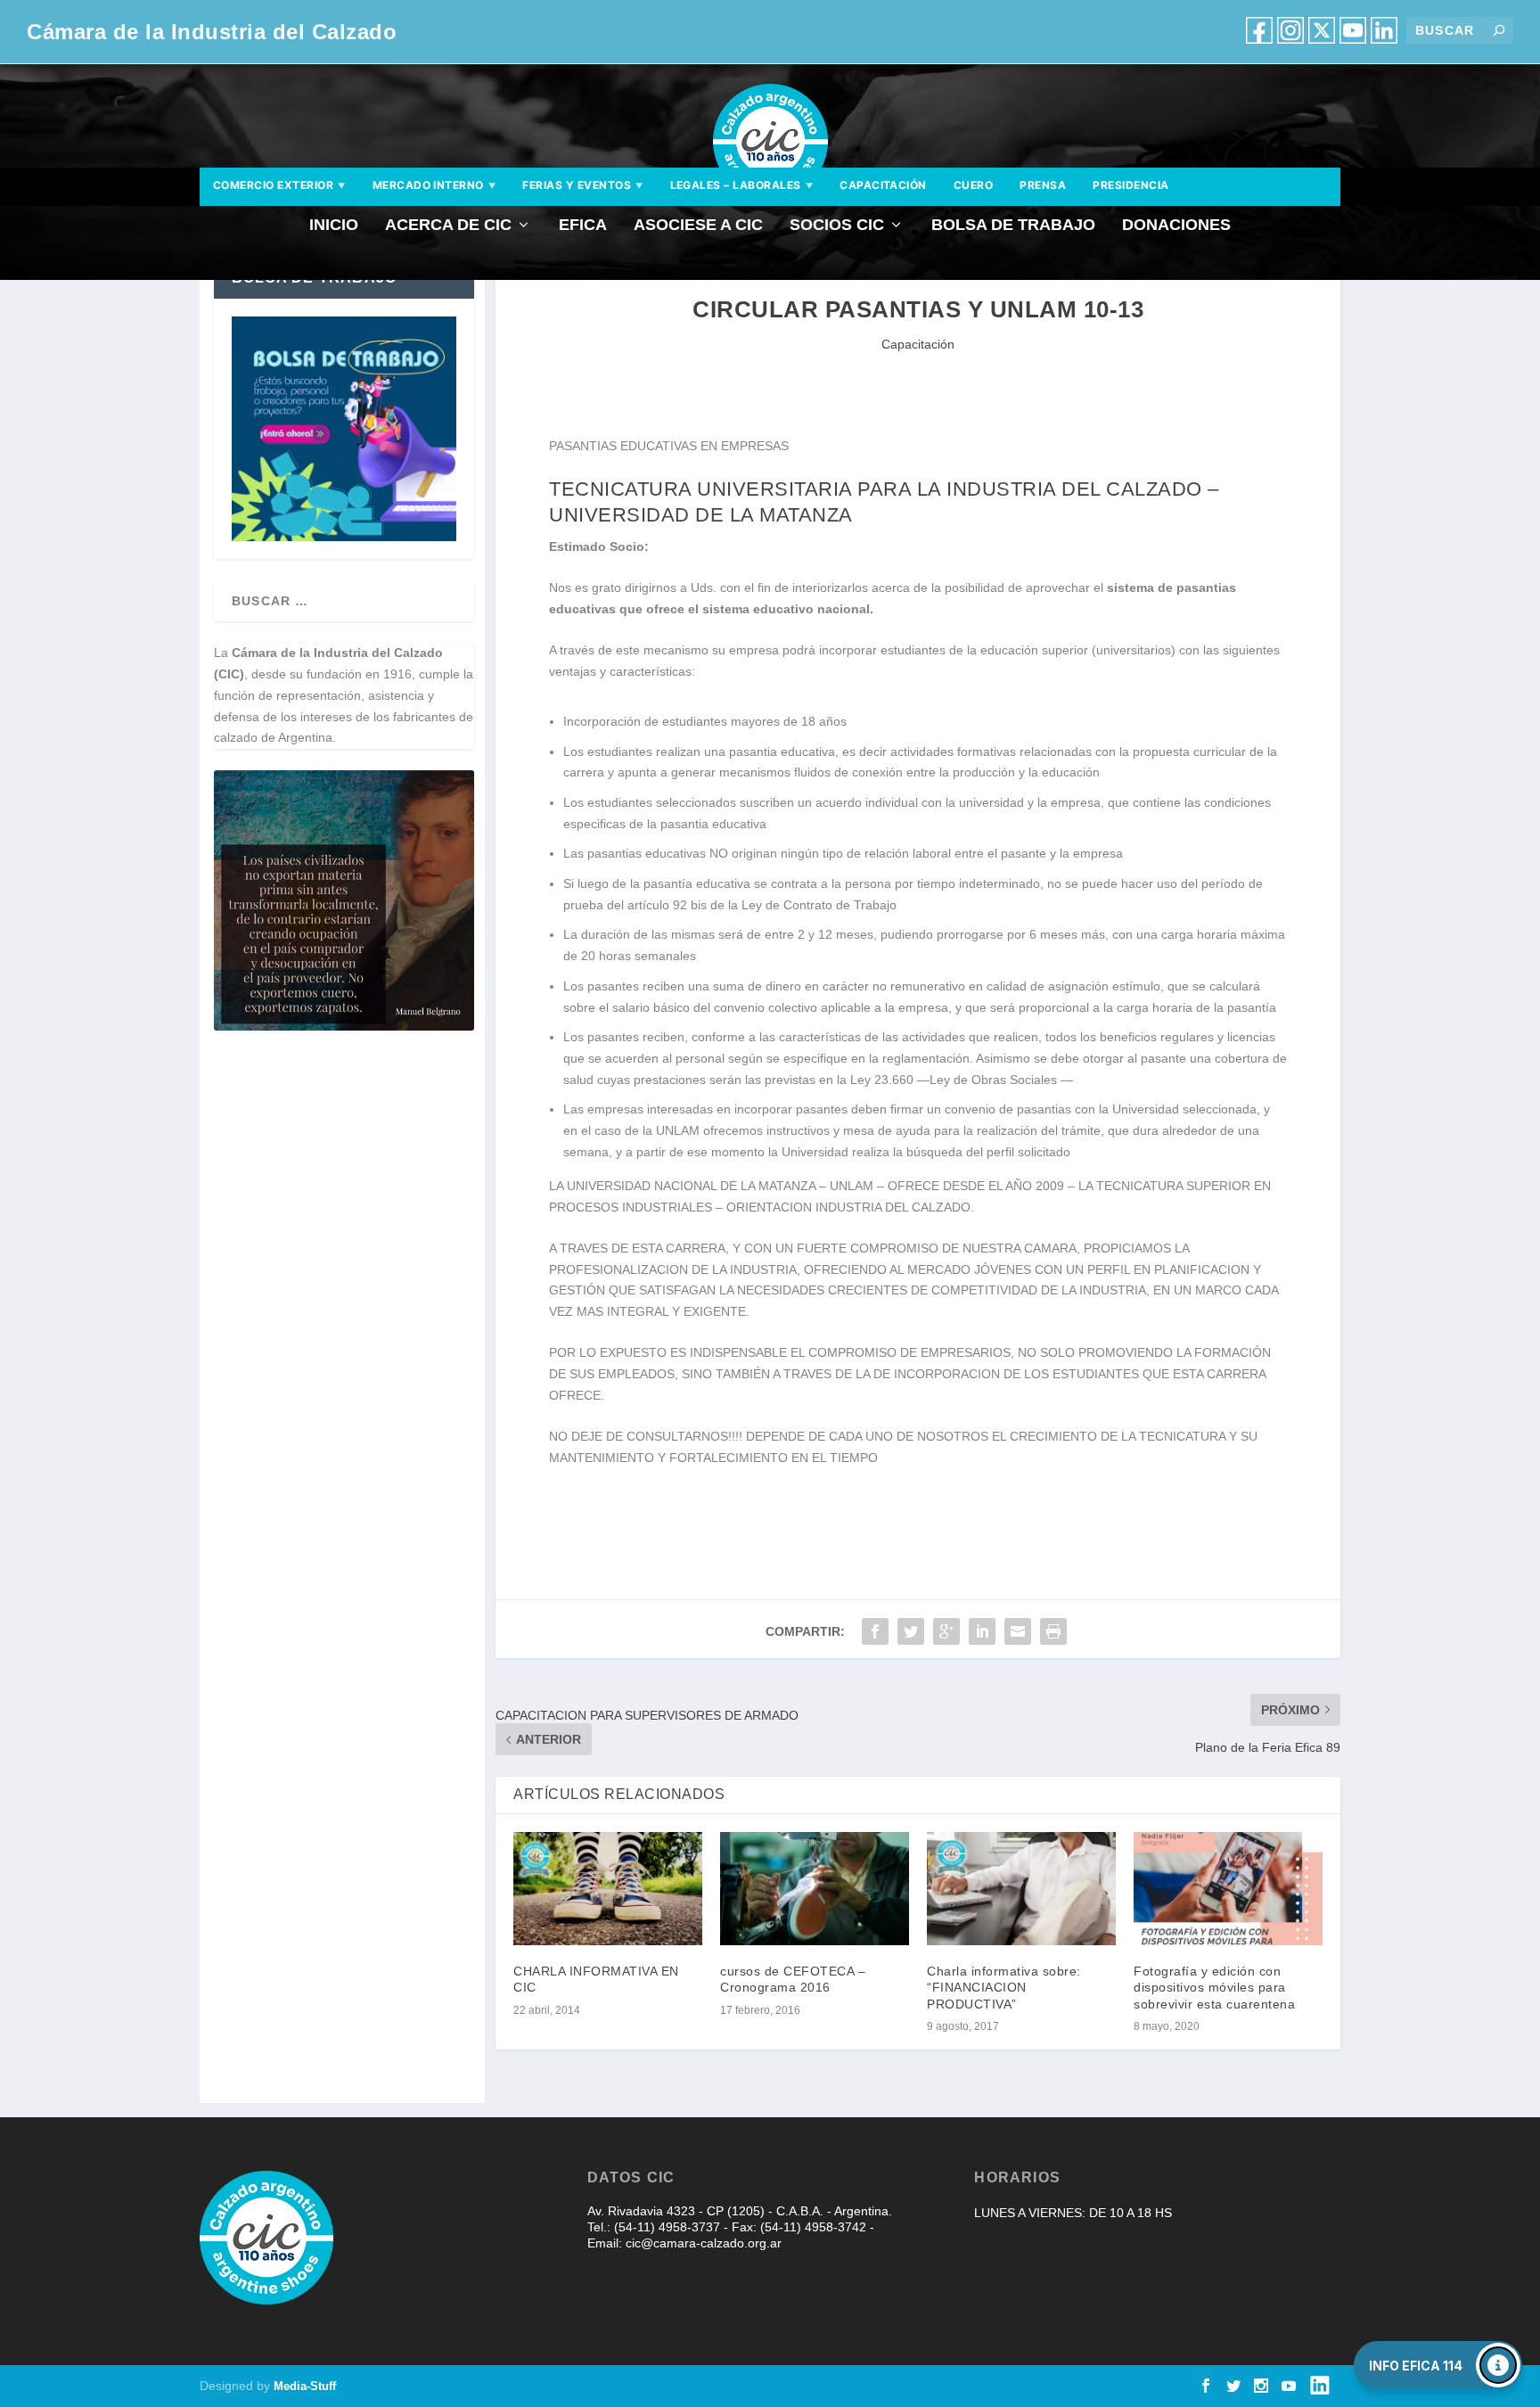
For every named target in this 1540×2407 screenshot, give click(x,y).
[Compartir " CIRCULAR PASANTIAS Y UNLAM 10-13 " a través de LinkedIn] (982, 1631)
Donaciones (1176, 226)
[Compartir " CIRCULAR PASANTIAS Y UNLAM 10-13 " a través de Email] (1018, 1631)
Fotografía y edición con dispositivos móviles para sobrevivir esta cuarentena (1214, 1987)
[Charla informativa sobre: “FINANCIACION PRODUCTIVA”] (1021, 1889)
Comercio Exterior (279, 185)
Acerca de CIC (448, 226)
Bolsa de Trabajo (1013, 226)
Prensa (1043, 185)
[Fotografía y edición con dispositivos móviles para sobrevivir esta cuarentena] (1228, 1889)
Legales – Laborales (742, 185)
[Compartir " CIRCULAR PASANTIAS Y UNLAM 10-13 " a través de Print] (1053, 1631)
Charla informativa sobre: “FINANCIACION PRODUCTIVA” (1004, 1987)
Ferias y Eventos (582, 185)
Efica (583, 226)
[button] (1438, 2365)
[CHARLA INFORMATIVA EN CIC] (608, 1889)
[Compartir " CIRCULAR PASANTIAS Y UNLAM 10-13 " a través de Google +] (946, 1631)
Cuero (973, 185)
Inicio (334, 226)
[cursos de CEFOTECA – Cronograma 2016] (815, 1889)
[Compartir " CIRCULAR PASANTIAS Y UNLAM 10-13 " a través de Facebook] (875, 1631)
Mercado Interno (434, 185)
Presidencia (1130, 185)
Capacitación (883, 185)
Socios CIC (837, 226)
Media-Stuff (305, 2386)
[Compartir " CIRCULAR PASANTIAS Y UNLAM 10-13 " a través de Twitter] (911, 1631)
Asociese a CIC (698, 226)
